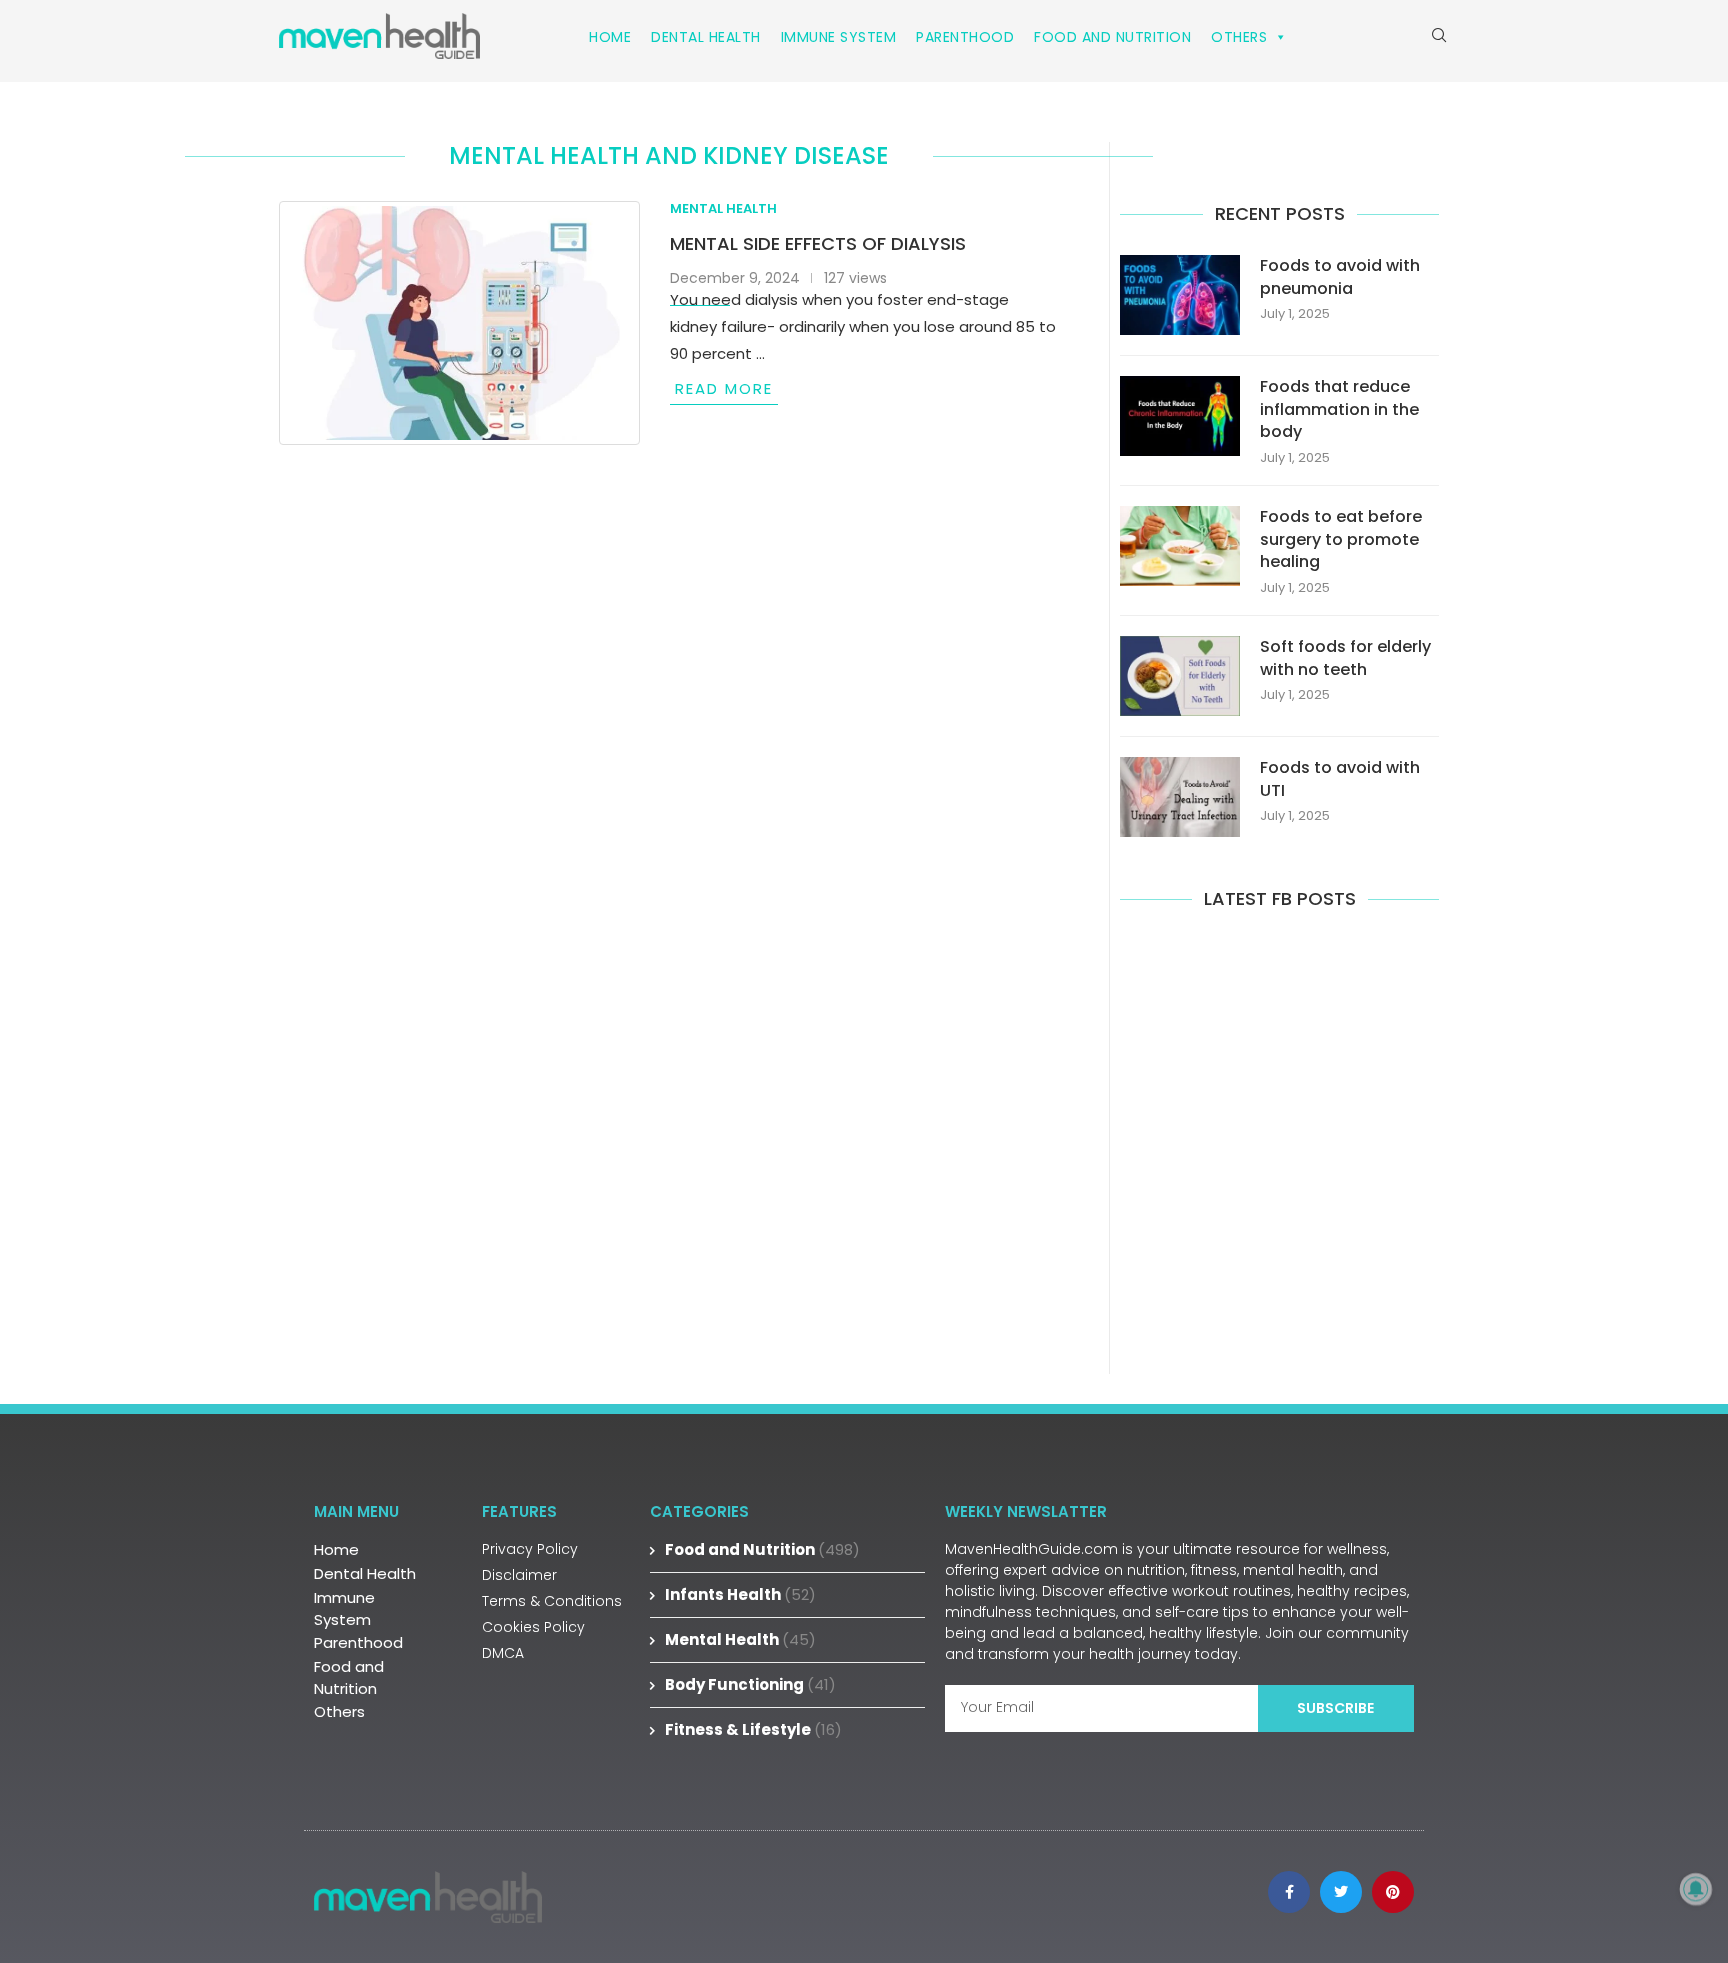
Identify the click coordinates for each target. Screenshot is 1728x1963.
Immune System (839, 37)
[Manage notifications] (1696, 1889)
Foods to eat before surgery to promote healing (1341, 539)
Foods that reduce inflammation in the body (1339, 409)
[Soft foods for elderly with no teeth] (1180, 676)
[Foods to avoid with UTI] (1180, 797)
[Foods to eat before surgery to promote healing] (1180, 546)
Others (1239, 37)
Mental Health (740, 1639)
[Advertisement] (1279, 1139)
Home (610, 37)
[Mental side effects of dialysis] (459, 323)
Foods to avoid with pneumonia (1340, 277)
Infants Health (740, 1594)
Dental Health (706, 37)
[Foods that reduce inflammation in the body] (1180, 416)
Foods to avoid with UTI (1340, 779)
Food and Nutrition (1112, 37)
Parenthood (965, 37)
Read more (724, 388)
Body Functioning (750, 1684)
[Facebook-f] (1289, 1892)
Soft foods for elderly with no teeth (1345, 658)
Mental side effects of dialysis (818, 243)
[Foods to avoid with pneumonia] (1180, 295)
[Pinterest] (1393, 1892)
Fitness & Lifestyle (753, 1729)
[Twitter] (1341, 1892)
